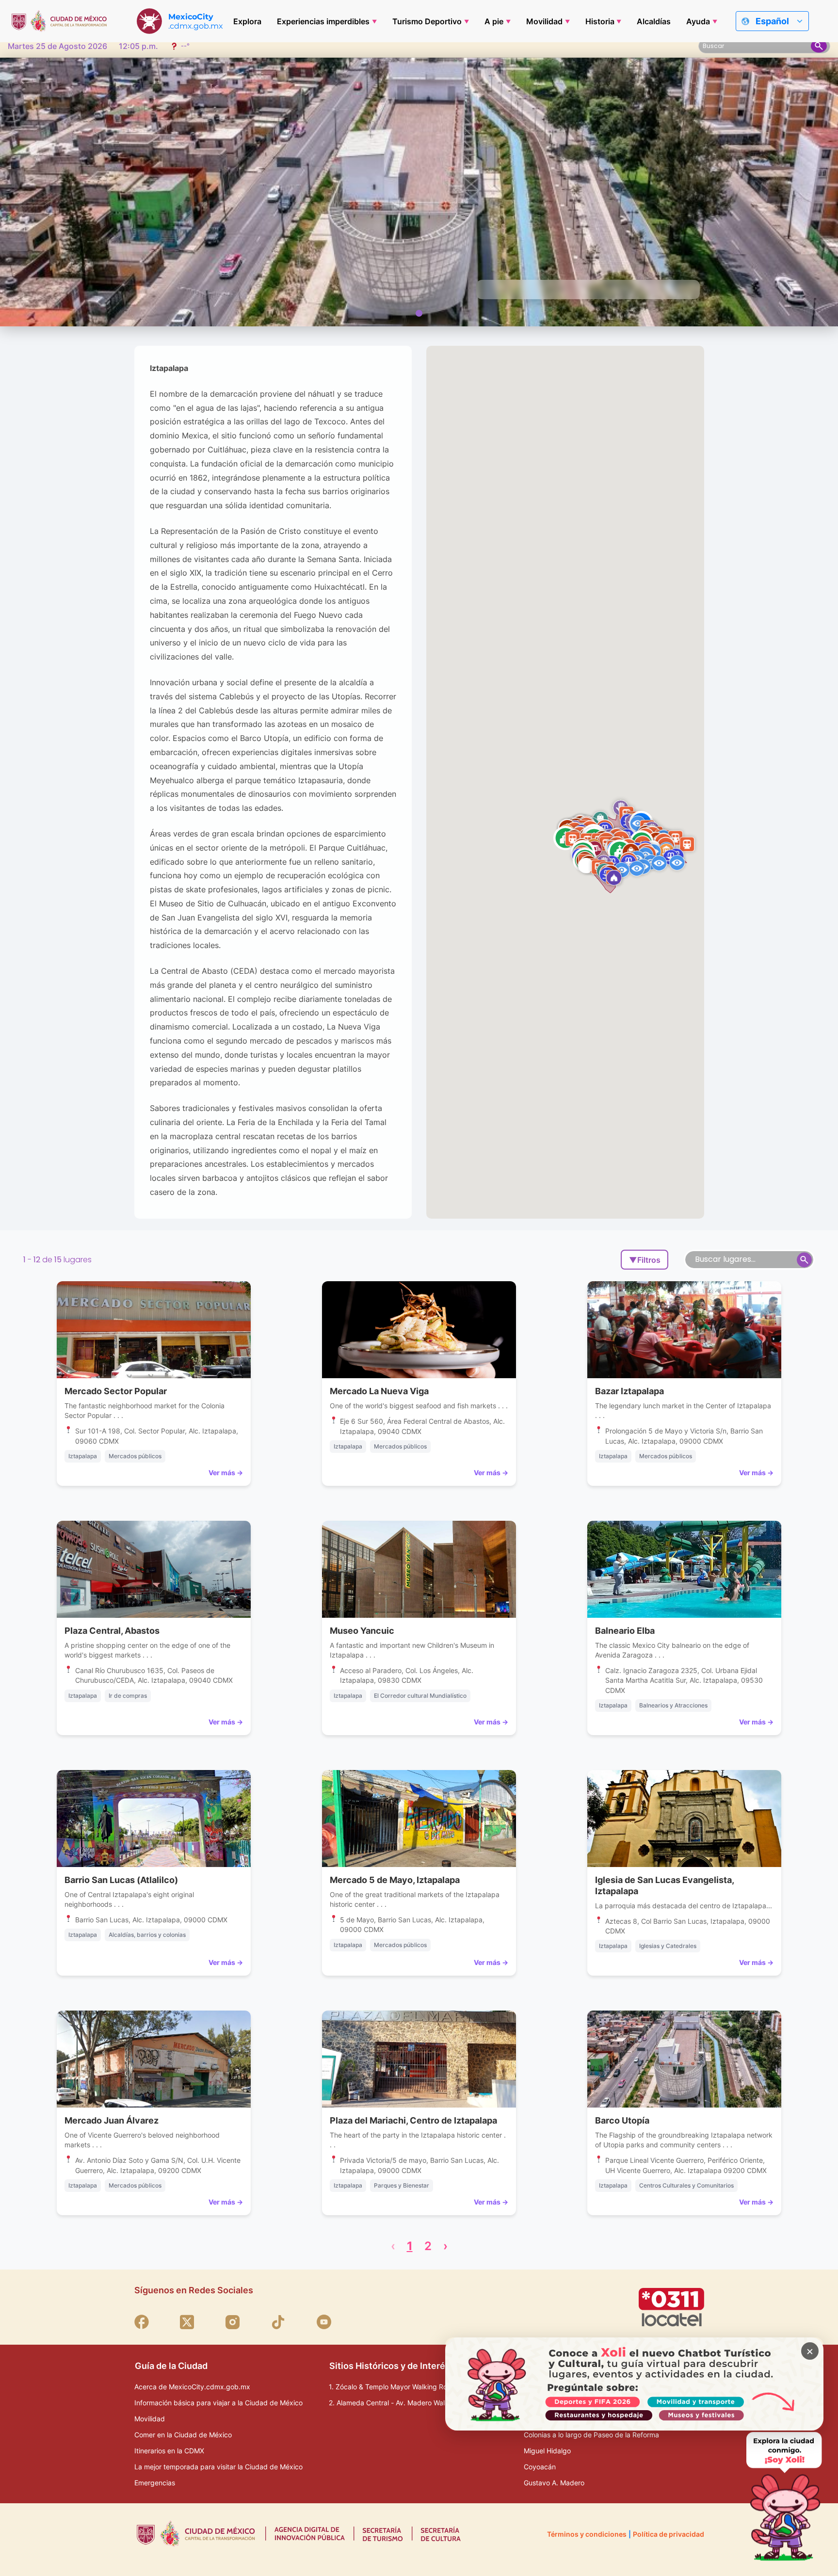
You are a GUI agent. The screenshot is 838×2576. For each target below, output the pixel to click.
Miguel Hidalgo (547, 2451)
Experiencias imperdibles (323, 21)
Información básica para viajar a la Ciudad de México (218, 2403)
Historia (600, 21)
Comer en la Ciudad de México (183, 2435)
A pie (494, 21)
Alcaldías (654, 21)
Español (772, 21)
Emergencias (155, 2483)
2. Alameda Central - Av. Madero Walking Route (404, 2403)
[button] (677, 862)
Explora (247, 21)
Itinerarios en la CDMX (169, 2451)
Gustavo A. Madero (554, 2483)
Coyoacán (540, 2467)
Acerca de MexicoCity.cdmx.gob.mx (192, 2387)
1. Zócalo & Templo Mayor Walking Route (393, 2387)
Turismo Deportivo (427, 21)
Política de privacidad (669, 2534)
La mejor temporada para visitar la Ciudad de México (218, 2467)
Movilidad (544, 21)
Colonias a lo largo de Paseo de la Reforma (591, 2435)
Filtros (645, 1260)
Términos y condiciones (587, 2534)
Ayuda (698, 21)
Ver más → (226, 1473)
